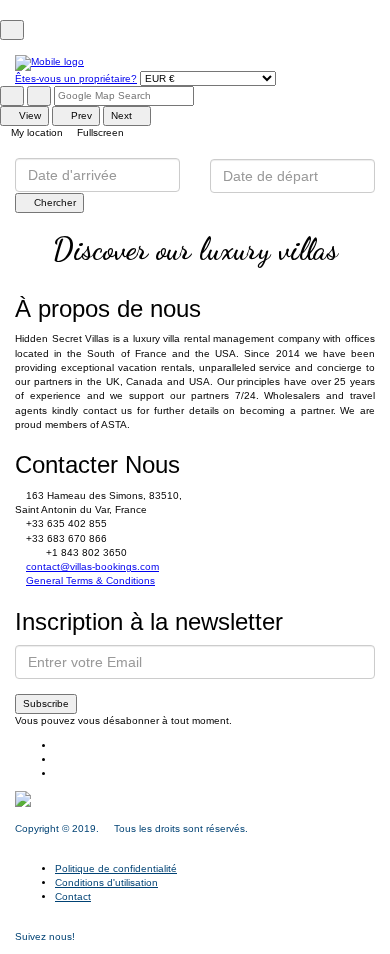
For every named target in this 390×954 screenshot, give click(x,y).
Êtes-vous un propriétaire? (76, 78)
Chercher (53, 202)
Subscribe (46, 703)
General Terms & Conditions (90, 580)
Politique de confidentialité (116, 868)
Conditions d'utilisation (106, 882)
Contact (73, 896)
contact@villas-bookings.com (92, 566)
